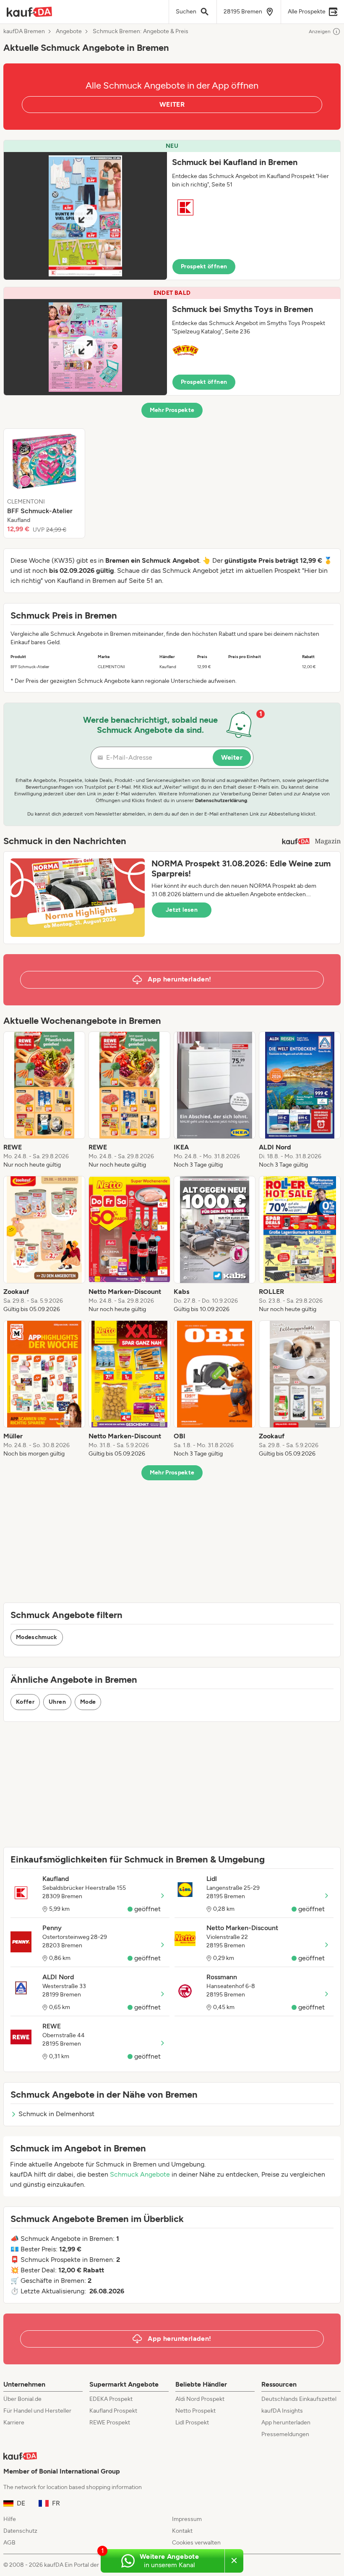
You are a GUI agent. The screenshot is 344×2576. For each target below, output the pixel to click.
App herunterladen (286, 2423)
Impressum (187, 2519)
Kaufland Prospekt (113, 2411)
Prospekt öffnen (204, 266)
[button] (172, 210)
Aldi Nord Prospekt (200, 2399)
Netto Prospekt (195, 2411)
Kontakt (182, 2531)
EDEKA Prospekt (111, 2399)
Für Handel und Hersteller (37, 2411)
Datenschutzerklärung (221, 800)
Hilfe (10, 2519)
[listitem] (44, 483)
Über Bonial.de (22, 2399)
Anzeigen (320, 31)
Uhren (57, 1702)
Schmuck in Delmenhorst (56, 2114)
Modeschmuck (37, 1637)
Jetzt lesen (182, 910)
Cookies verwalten (196, 2543)
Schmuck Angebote (140, 2174)
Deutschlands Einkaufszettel (299, 2399)
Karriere (14, 2423)
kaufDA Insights (282, 2411)
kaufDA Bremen (24, 31)
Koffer (25, 1702)
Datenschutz (20, 2531)
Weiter (232, 757)
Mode (88, 1702)
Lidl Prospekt (192, 2423)
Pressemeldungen (285, 2434)
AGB (9, 2543)
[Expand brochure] (85, 216)
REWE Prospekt (110, 2423)
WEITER (172, 104)
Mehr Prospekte (172, 410)
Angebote (69, 31)
